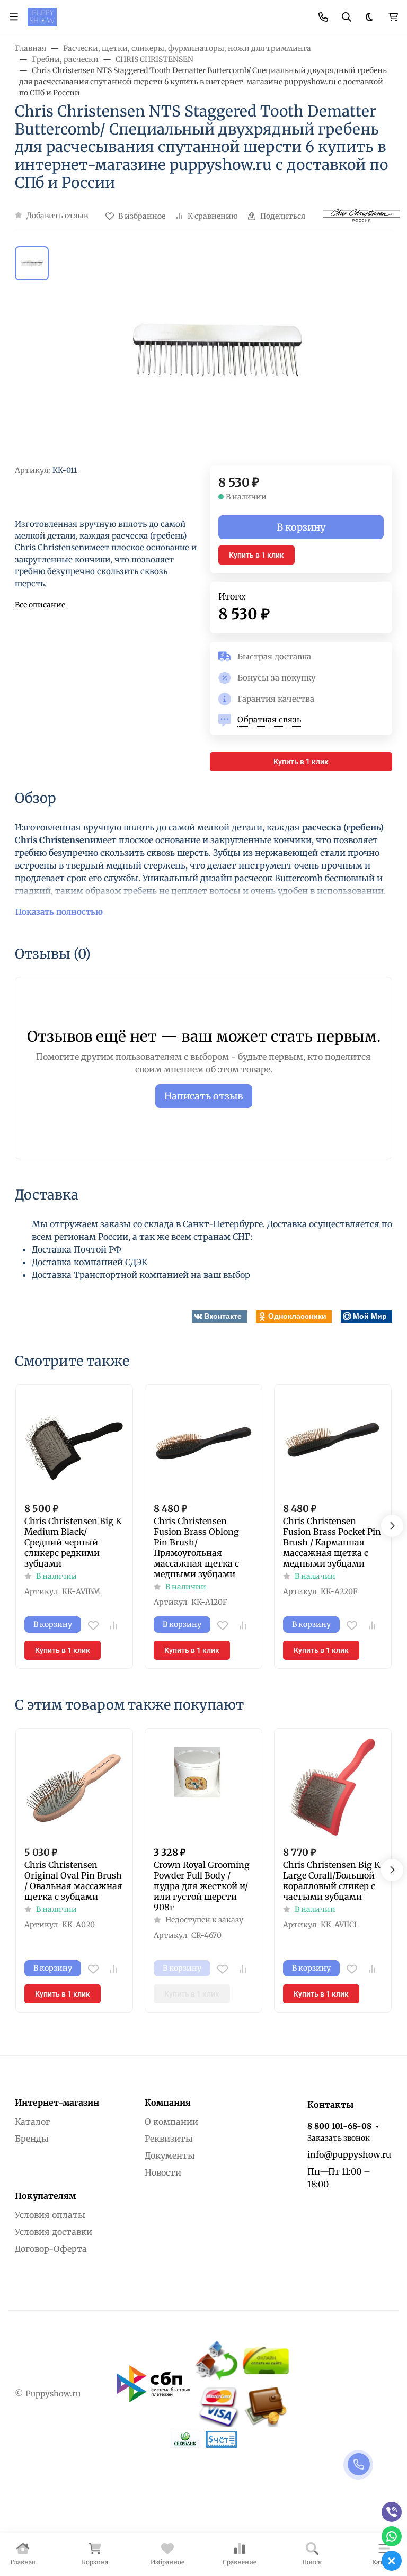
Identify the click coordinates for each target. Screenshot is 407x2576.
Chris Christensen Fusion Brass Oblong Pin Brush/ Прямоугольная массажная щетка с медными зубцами (196, 1548)
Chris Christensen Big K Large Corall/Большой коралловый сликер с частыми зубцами (332, 1881)
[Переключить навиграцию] (14, 17)
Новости (163, 2172)
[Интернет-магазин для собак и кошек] (42, 16)
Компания (168, 2103)
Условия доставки (54, 2232)
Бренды (32, 2139)
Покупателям (45, 2196)
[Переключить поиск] (347, 17)
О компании (171, 2122)
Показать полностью (59, 912)
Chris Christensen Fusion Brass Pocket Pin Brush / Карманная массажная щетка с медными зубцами (332, 1542)
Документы (170, 2155)
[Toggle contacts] (323, 17)
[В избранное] (93, 1625)
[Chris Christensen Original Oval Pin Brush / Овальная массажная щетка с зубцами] (74, 1787)
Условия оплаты (50, 2215)
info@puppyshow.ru (349, 2154)
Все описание (40, 605)
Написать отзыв (204, 1096)
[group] (216, 356)
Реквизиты (169, 2139)
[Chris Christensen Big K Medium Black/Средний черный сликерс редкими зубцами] (74, 1443)
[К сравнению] (113, 1625)
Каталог (32, 2122)
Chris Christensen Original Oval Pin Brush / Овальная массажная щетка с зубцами (73, 1881)
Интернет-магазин (57, 2103)
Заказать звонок (339, 2138)
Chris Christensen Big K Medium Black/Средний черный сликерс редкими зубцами (73, 1542)
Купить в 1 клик (256, 555)
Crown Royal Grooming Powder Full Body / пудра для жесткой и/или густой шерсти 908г (202, 1886)
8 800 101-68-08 (339, 2126)
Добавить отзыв (57, 216)
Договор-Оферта (51, 2249)
